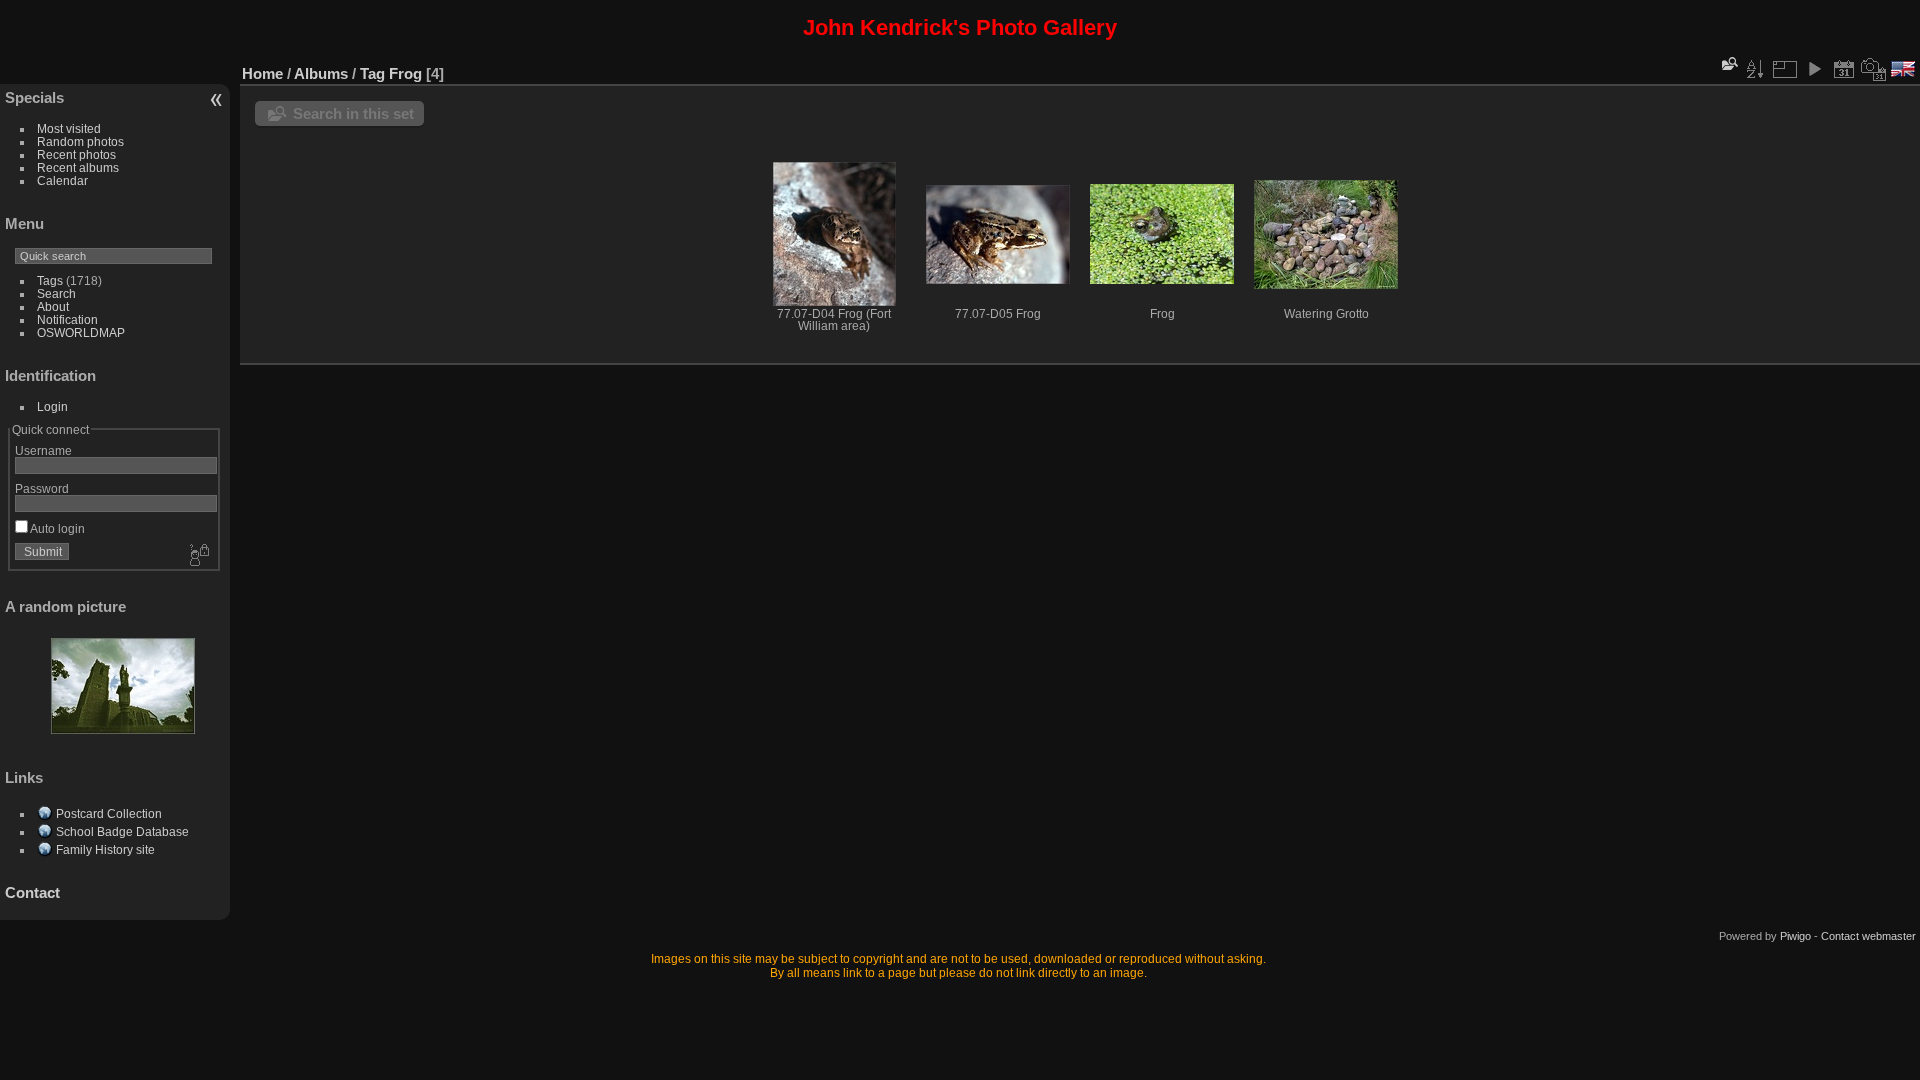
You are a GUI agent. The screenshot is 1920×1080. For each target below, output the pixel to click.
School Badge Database (122, 831)
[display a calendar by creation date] (1874, 69)
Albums (321, 73)
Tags (50, 280)
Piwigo (1795, 936)
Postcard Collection (109, 813)
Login (52, 406)
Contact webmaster (1868, 936)
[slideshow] (1814, 69)
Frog (405, 73)
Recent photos (76, 154)
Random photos (80, 141)
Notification (67, 319)
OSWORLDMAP (81, 332)
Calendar (62, 180)
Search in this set (353, 113)
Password (42, 488)
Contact (32, 892)
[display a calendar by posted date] (1844, 69)
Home (262, 73)
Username (43, 450)
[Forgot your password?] (198, 556)
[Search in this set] (1728, 63)
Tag (372, 73)
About (53, 306)
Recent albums (78, 167)
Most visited (69, 128)
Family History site (105, 849)
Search (56, 293)
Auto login (56, 528)
